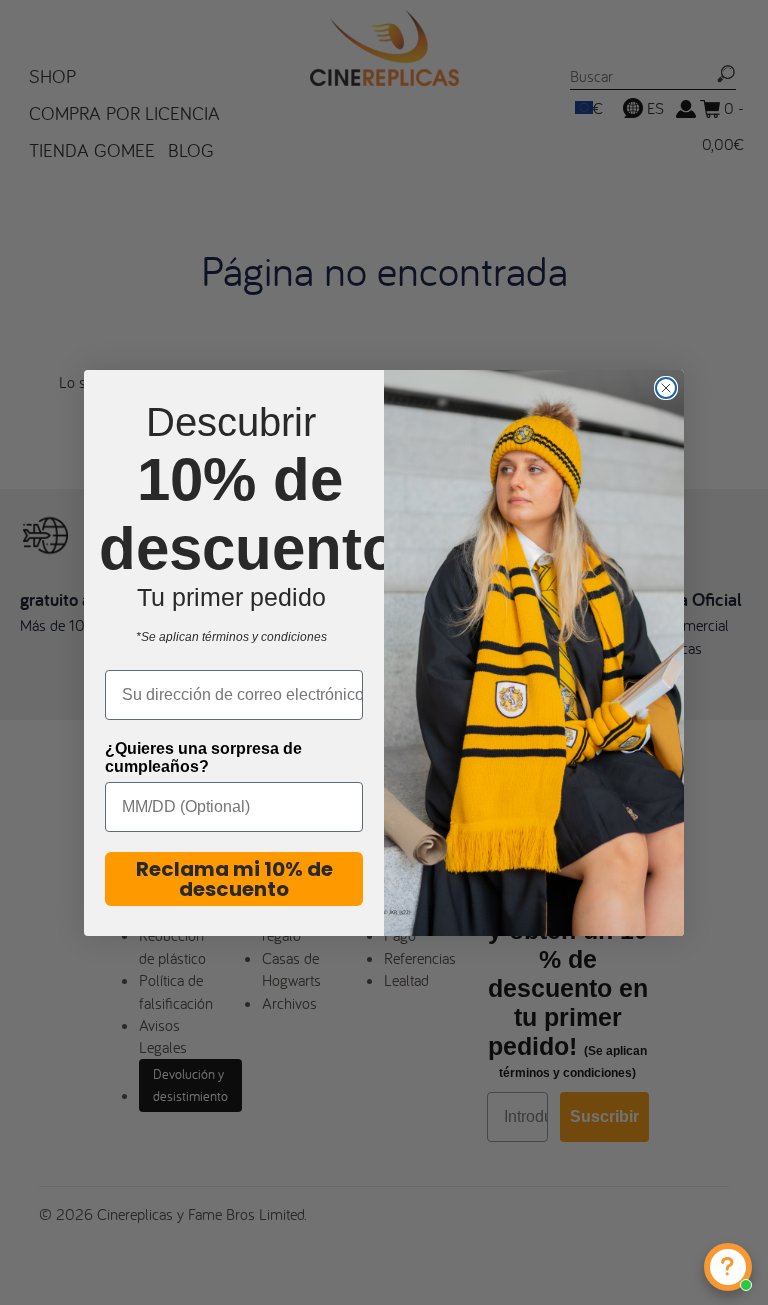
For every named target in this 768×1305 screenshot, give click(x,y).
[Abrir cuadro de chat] (728, 1267)
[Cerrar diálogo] (666, 388)
